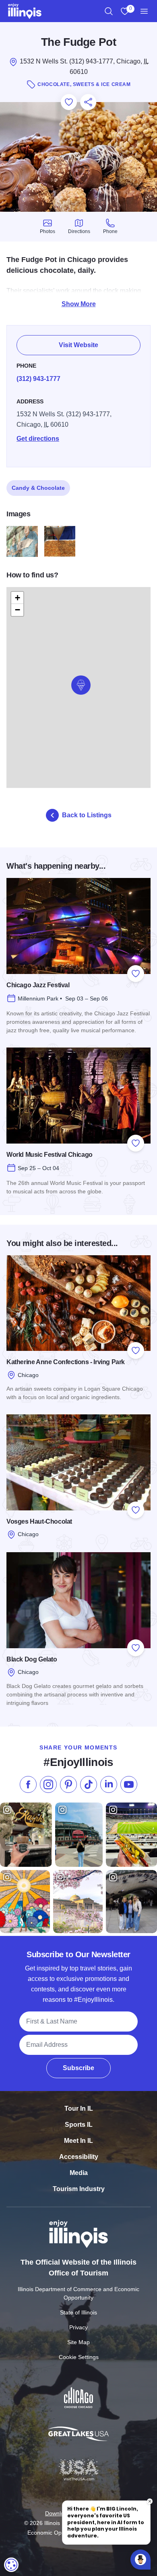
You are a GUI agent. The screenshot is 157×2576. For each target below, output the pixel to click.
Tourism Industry (79, 2189)
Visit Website (78, 345)
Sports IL (79, 2125)
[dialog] (11, 2565)
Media (79, 2173)
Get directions (38, 439)
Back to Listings (87, 815)
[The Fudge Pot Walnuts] (60, 542)
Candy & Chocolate (38, 488)
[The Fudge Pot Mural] (22, 542)
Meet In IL (78, 2141)
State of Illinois (78, 2312)
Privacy (78, 2327)
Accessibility (79, 2157)
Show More (79, 304)
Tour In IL (79, 2108)
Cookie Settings (79, 2357)
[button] (81, 685)
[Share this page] (88, 102)
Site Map (78, 2342)
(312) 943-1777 (38, 379)
